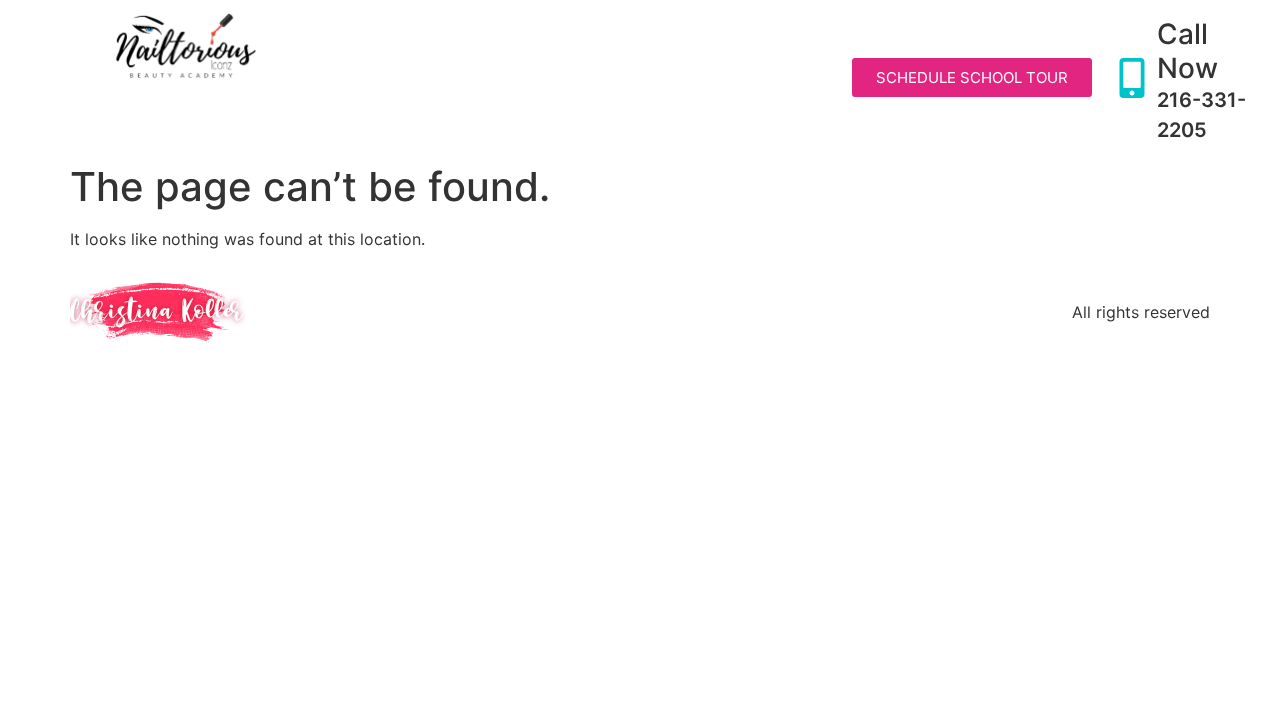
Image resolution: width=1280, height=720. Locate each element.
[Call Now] (1132, 78)
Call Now (1187, 51)
